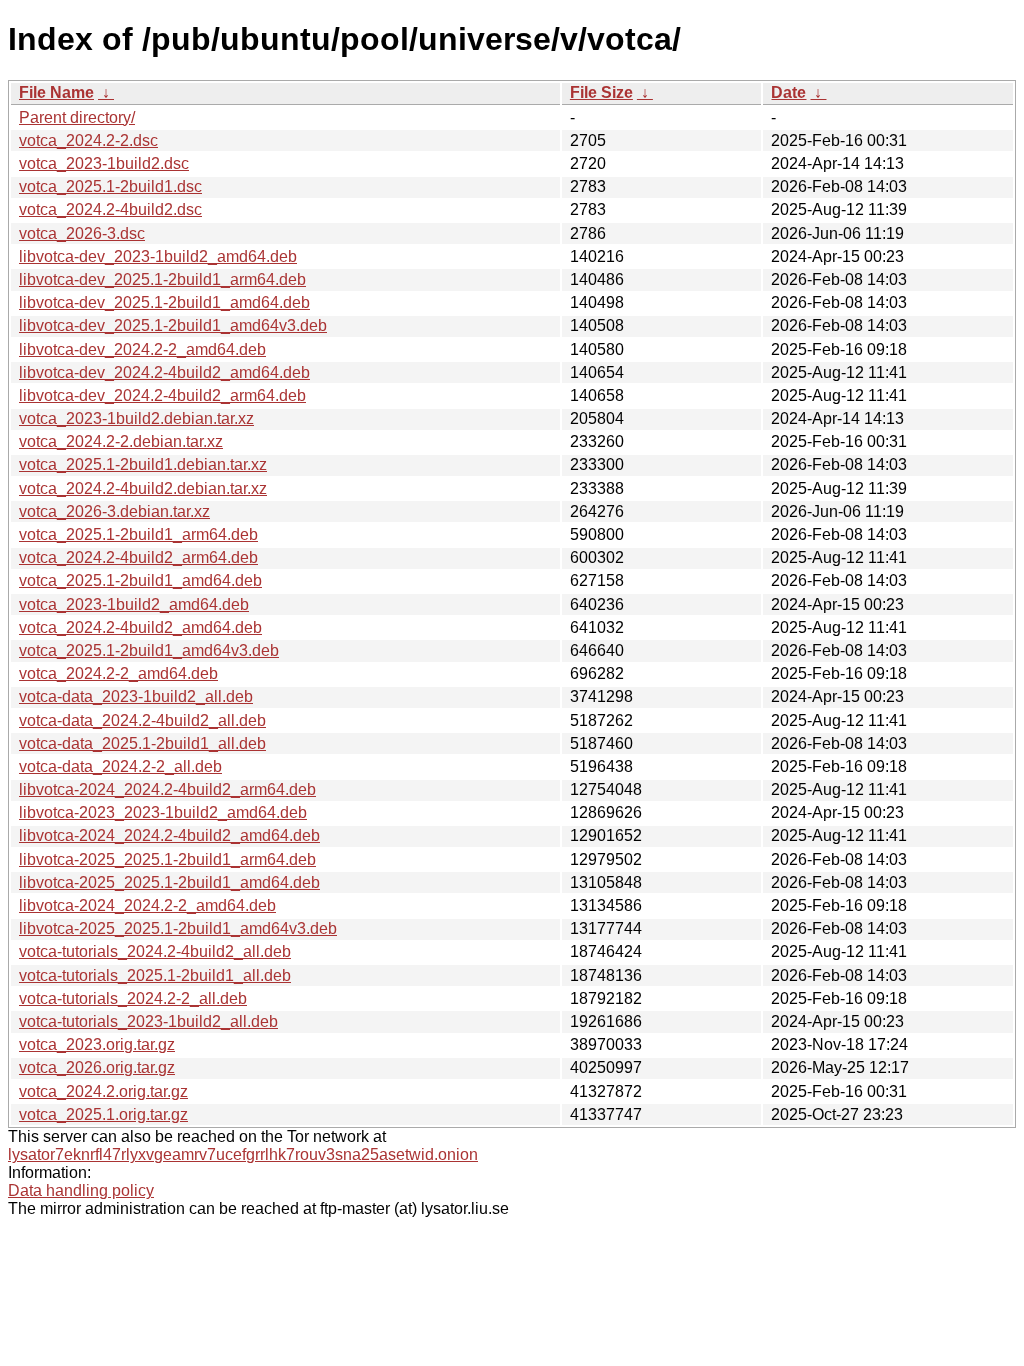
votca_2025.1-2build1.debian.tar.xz (143, 464)
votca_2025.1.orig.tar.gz (103, 1114)
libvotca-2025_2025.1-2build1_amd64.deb (169, 882)
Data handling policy (81, 1190)
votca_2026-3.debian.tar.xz (114, 511)
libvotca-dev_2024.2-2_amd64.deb (142, 349)
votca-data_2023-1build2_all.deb (136, 696)
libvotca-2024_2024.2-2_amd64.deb (147, 905)
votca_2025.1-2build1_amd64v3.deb (149, 650)
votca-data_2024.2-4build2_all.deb (142, 720)
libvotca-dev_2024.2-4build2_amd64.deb (164, 372)
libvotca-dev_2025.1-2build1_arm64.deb (162, 279)
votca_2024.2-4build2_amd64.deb (140, 627)
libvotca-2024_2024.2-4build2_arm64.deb (167, 789)
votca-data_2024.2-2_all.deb (120, 766)
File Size (601, 92)
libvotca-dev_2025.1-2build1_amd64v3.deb (173, 325)
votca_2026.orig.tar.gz (97, 1067)
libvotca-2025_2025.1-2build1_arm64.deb (167, 859)
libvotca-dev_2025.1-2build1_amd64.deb (164, 302)
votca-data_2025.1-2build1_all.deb (142, 743)
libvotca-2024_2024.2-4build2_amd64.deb (169, 835)
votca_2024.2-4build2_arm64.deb (138, 557)
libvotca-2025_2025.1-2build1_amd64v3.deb (178, 928)
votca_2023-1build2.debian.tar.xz (136, 418)
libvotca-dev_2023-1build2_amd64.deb (158, 256)
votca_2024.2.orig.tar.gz (103, 1091)
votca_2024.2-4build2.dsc (110, 209)
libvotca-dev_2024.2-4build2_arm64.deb (162, 395)
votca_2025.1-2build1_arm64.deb (138, 534)
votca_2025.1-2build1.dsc (110, 186)
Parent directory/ (77, 117)
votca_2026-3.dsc (82, 233)
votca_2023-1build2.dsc (104, 163)
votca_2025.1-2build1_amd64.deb (140, 580)
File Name (56, 92)
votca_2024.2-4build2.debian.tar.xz (143, 488)
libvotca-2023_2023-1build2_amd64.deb (163, 812)
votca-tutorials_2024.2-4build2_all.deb (155, 951)
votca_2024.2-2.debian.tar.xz (121, 441)
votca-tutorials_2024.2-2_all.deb (133, 998)
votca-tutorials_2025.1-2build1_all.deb (155, 975)
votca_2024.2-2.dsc (88, 140)
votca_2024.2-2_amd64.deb (118, 673)
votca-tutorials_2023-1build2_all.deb (148, 1021)
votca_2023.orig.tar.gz (97, 1044)
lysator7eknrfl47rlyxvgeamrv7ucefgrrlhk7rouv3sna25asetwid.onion (243, 1154)
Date (788, 92)
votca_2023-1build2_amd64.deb (134, 604)
